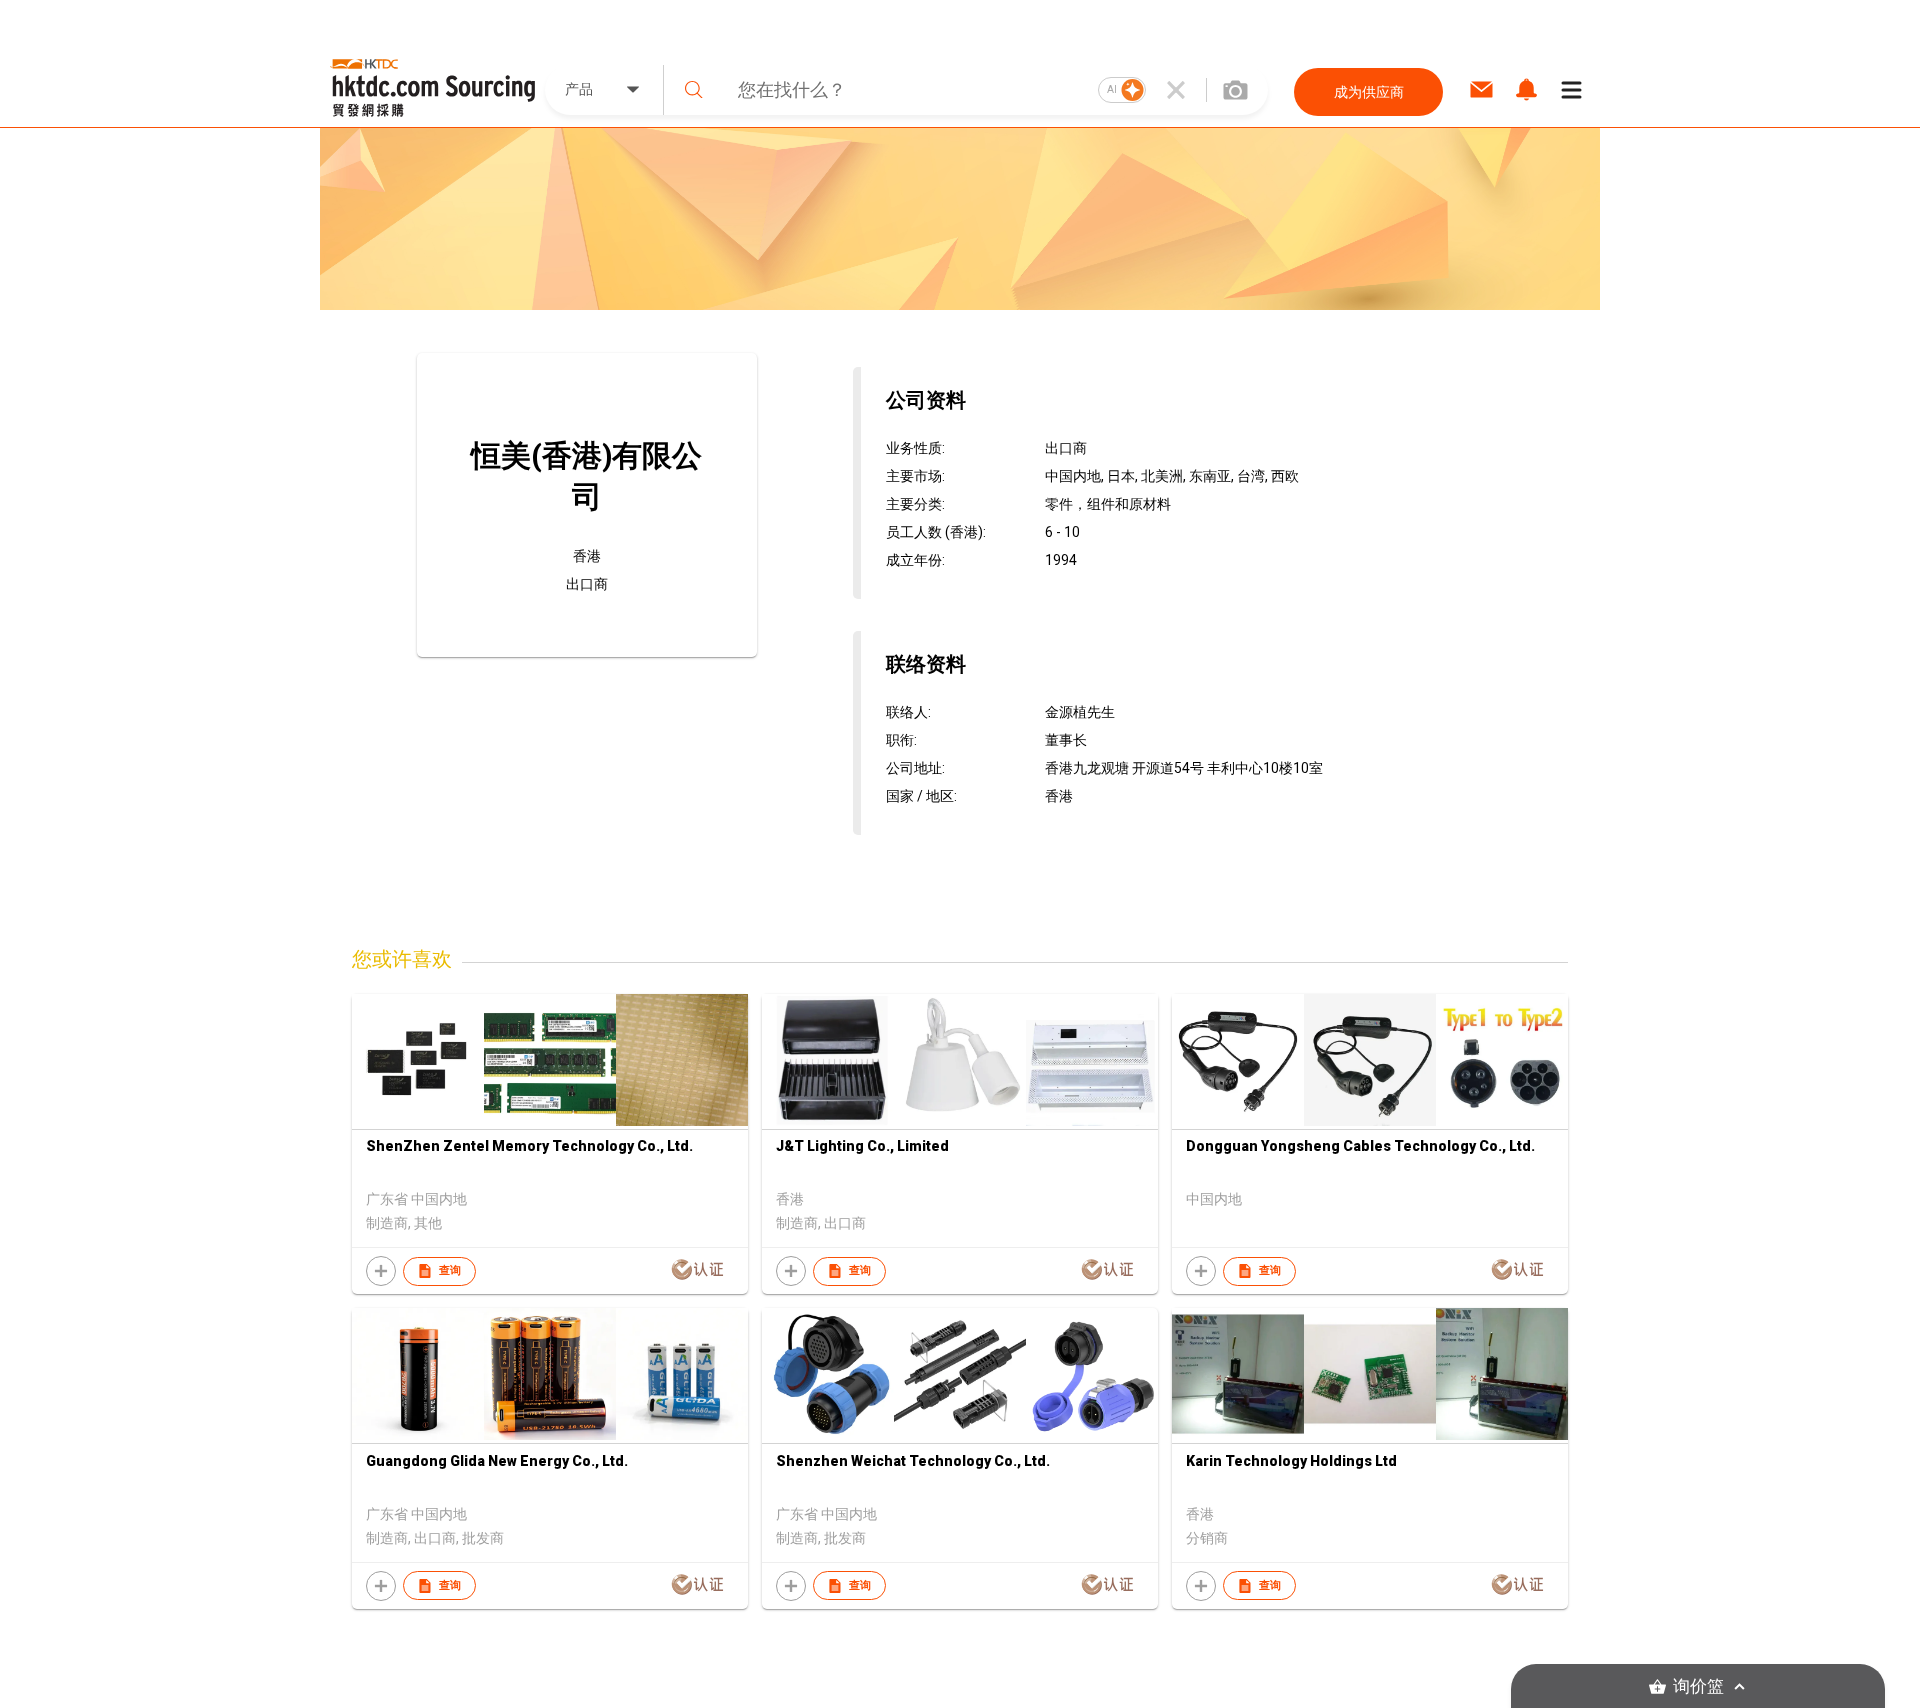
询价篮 (1698, 1686)
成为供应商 (1369, 92)
